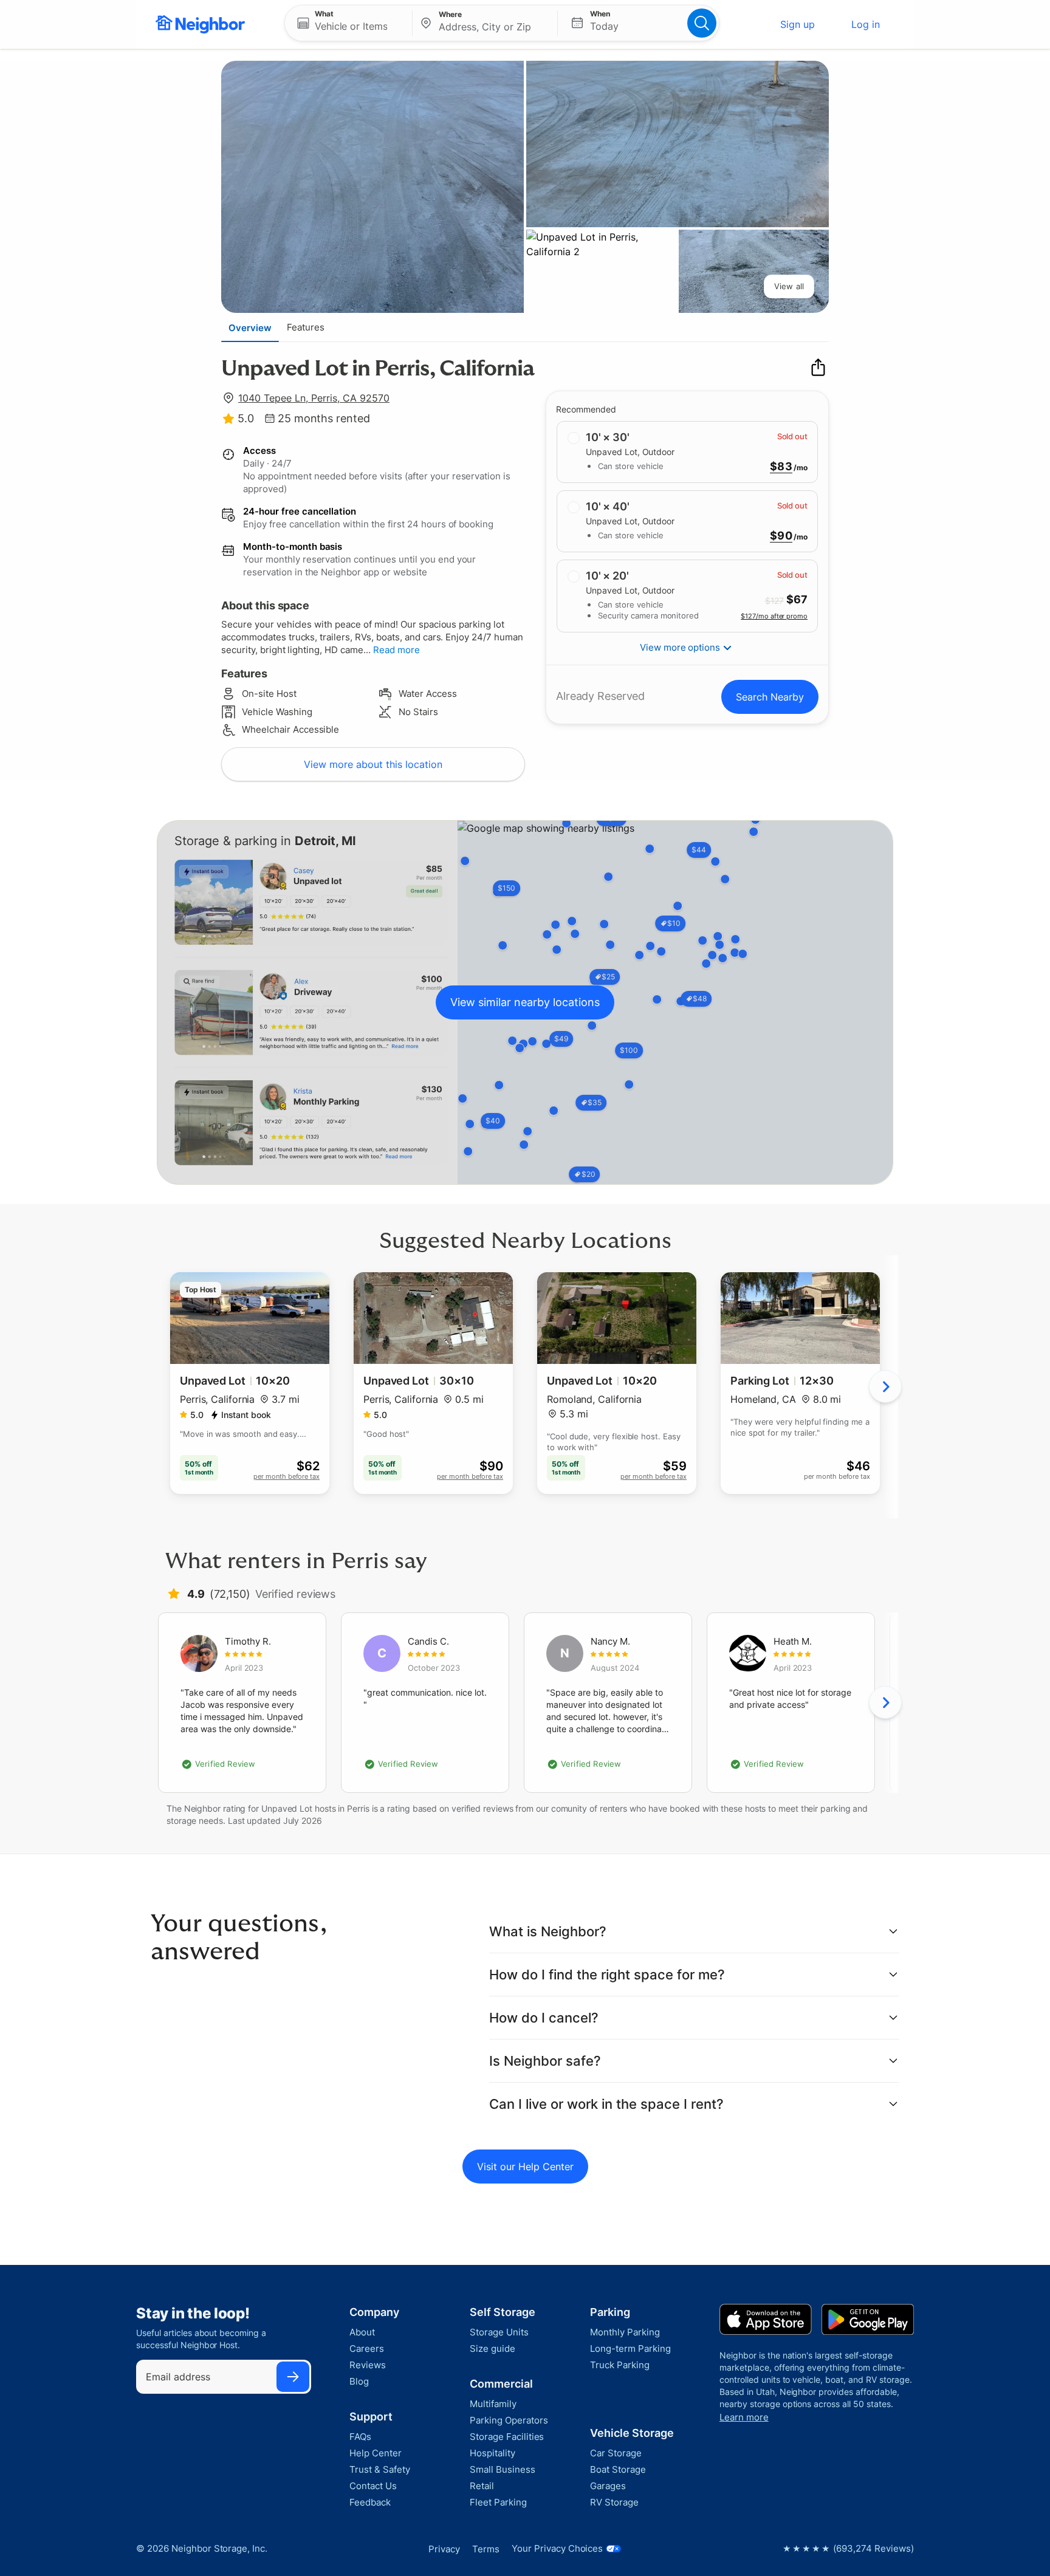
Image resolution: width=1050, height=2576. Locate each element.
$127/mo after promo (774, 616)
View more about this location (373, 764)
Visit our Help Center (525, 2167)
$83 (781, 467)
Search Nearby (770, 697)
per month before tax (287, 1476)
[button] (348, 23)
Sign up (798, 24)
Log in (866, 24)
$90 (781, 536)
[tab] (250, 327)
